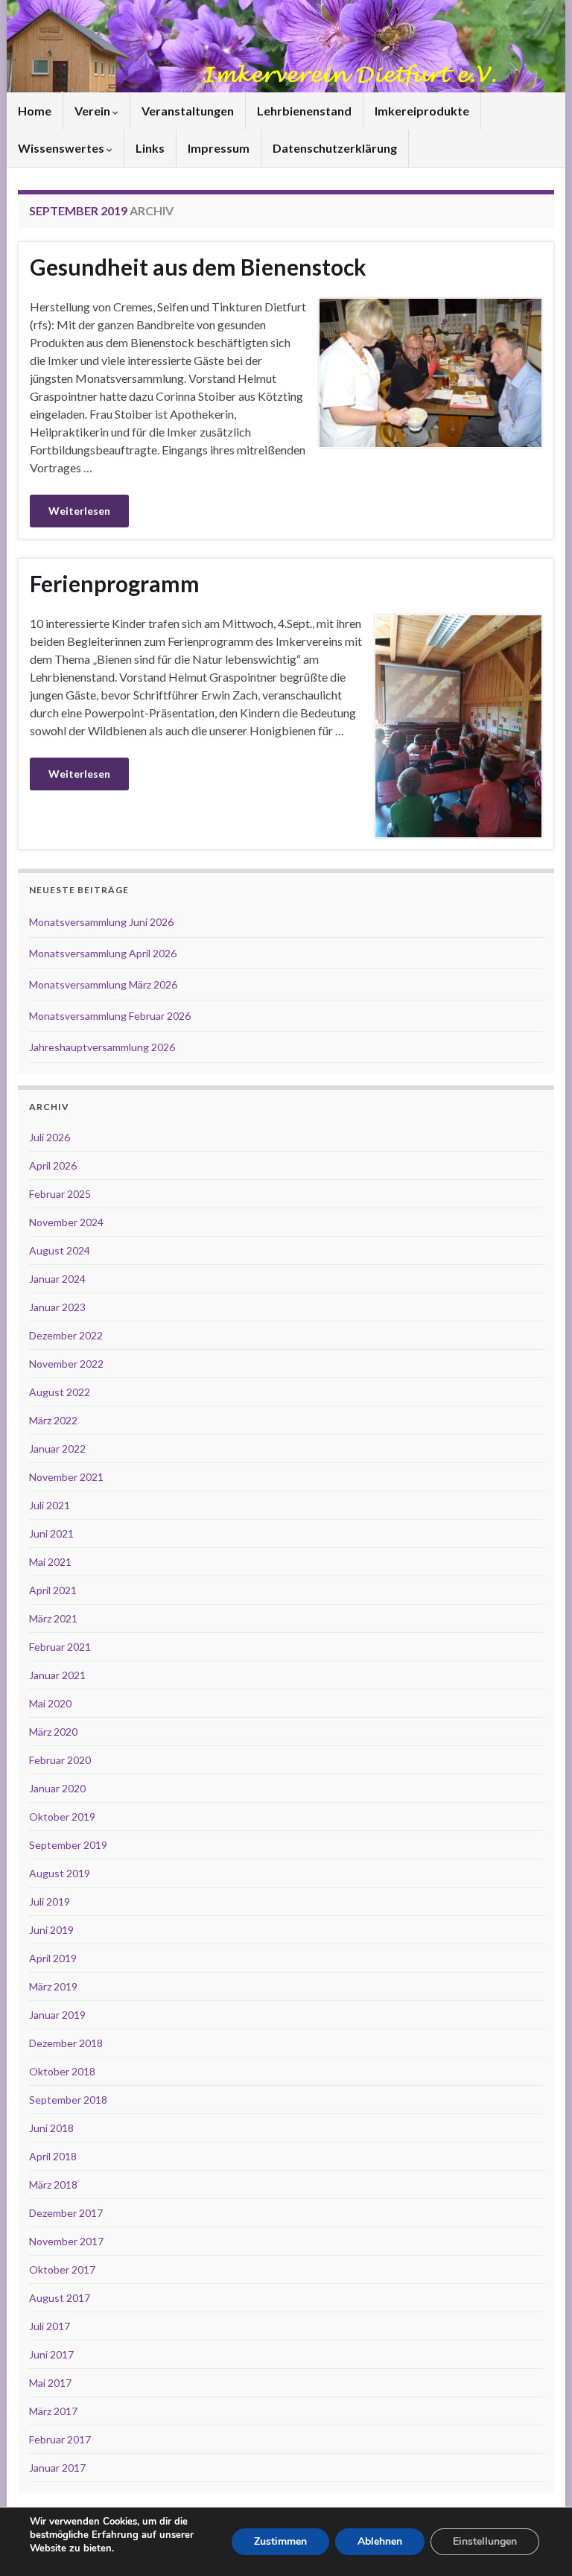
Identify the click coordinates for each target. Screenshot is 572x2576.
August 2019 (60, 1873)
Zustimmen (280, 2541)
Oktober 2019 (62, 1817)
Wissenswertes (62, 148)
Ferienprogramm (115, 583)
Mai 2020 (50, 1703)
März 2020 (53, 1732)
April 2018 (53, 2156)
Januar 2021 (57, 1675)
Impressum (219, 148)
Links (150, 148)
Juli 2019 (50, 1901)
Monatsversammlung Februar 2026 (110, 1016)
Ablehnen (380, 2541)
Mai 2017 (50, 2383)
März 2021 (53, 1618)
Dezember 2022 (66, 1335)
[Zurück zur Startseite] (286, 46)
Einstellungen (485, 2541)
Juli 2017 (50, 2326)
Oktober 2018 (62, 2071)
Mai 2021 (50, 1562)
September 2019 (68, 1845)
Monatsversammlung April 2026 (103, 953)
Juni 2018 (51, 2128)
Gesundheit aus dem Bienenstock (198, 267)
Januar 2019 (57, 2015)
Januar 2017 (57, 2468)
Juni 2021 (51, 1533)
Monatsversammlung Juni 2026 (101, 922)
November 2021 (66, 1477)
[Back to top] (538, 2542)
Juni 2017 (51, 2354)
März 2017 (53, 2411)
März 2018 (53, 2185)
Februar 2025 (60, 1194)
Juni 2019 (51, 1930)
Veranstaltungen (188, 111)
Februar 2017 (60, 2439)
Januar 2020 (57, 1788)
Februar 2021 (60, 1647)
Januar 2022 (57, 1449)
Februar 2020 (60, 1760)
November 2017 (66, 2241)
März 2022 (53, 1420)
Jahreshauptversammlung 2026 (102, 1047)
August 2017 (60, 2298)
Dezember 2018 (66, 2043)
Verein (93, 111)
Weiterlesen (79, 511)
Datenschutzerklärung (335, 148)
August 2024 (60, 1250)
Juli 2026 (50, 1137)
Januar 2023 (57, 1307)
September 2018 (68, 2100)
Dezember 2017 (66, 2213)
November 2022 (66, 1364)
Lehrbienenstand (304, 111)
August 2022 (60, 1392)
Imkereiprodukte (422, 111)
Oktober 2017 (62, 2269)
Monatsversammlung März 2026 (103, 984)
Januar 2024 (57, 1279)
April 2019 (53, 1958)
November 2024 (66, 1222)
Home (35, 111)
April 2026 (53, 1165)
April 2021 (53, 1590)
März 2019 (53, 1986)
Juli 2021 (50, 1505)
